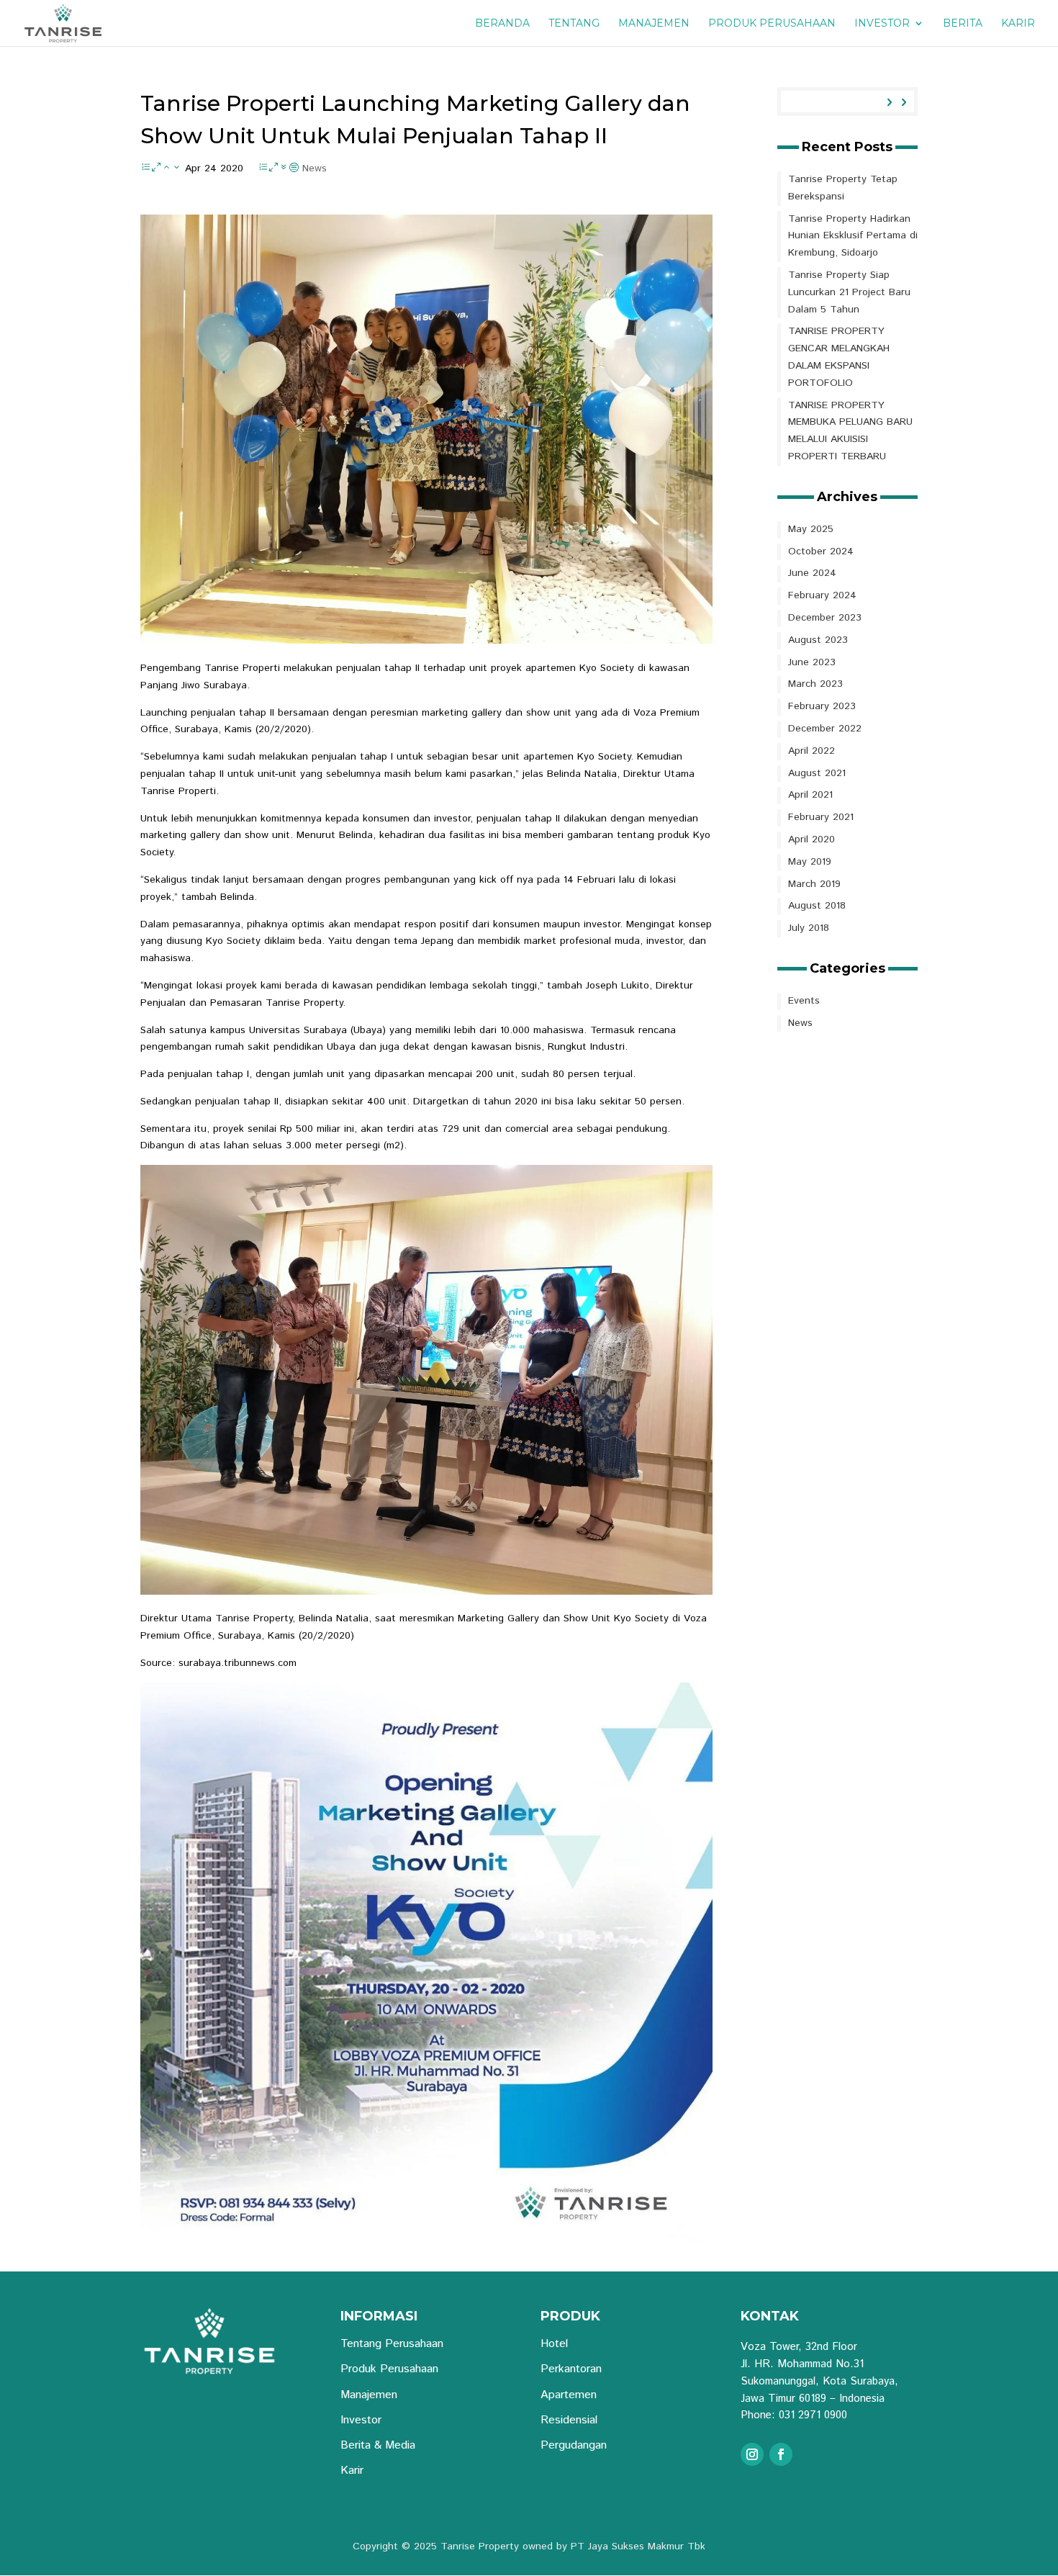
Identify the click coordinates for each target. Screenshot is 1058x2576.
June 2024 (812, 573)
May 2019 (810, 862)
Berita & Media (378, 2445)
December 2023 (825, 618)
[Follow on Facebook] (781, 2454)
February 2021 (821, 817)
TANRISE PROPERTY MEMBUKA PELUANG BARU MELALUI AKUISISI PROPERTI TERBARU (850, 431)
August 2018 (817, 906)
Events (804, 1001)
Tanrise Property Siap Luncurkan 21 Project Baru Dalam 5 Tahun (849, 292)
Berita (963, 24)
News (315, 168)
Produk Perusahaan (772, 24)
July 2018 (809, 928)
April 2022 (811, 751)
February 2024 (822, 595)
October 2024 (821, 551)
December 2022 (825, 729)
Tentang (574, 24)
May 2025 (811, 529)
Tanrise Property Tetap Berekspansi (843, 188)
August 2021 (817, 773)
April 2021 (810, 795)
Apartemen (569, 2395)
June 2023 (812, 662)
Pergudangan (574, 2445)
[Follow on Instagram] (752, 2454)
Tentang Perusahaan (392, 2344)
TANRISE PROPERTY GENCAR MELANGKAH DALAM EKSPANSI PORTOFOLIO (839, 357)
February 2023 (822, 706)
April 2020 (811, 839)
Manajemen (654, 24)
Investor (882, 24)
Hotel (554, 2344)
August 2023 (818, 640)
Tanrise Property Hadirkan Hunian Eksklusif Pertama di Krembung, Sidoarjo (853, 236)
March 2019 (814, 884)
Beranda (502, 24)
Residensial (569, 2420)
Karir (1018, 24)
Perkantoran (571, 2369)
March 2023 (815, 684)
